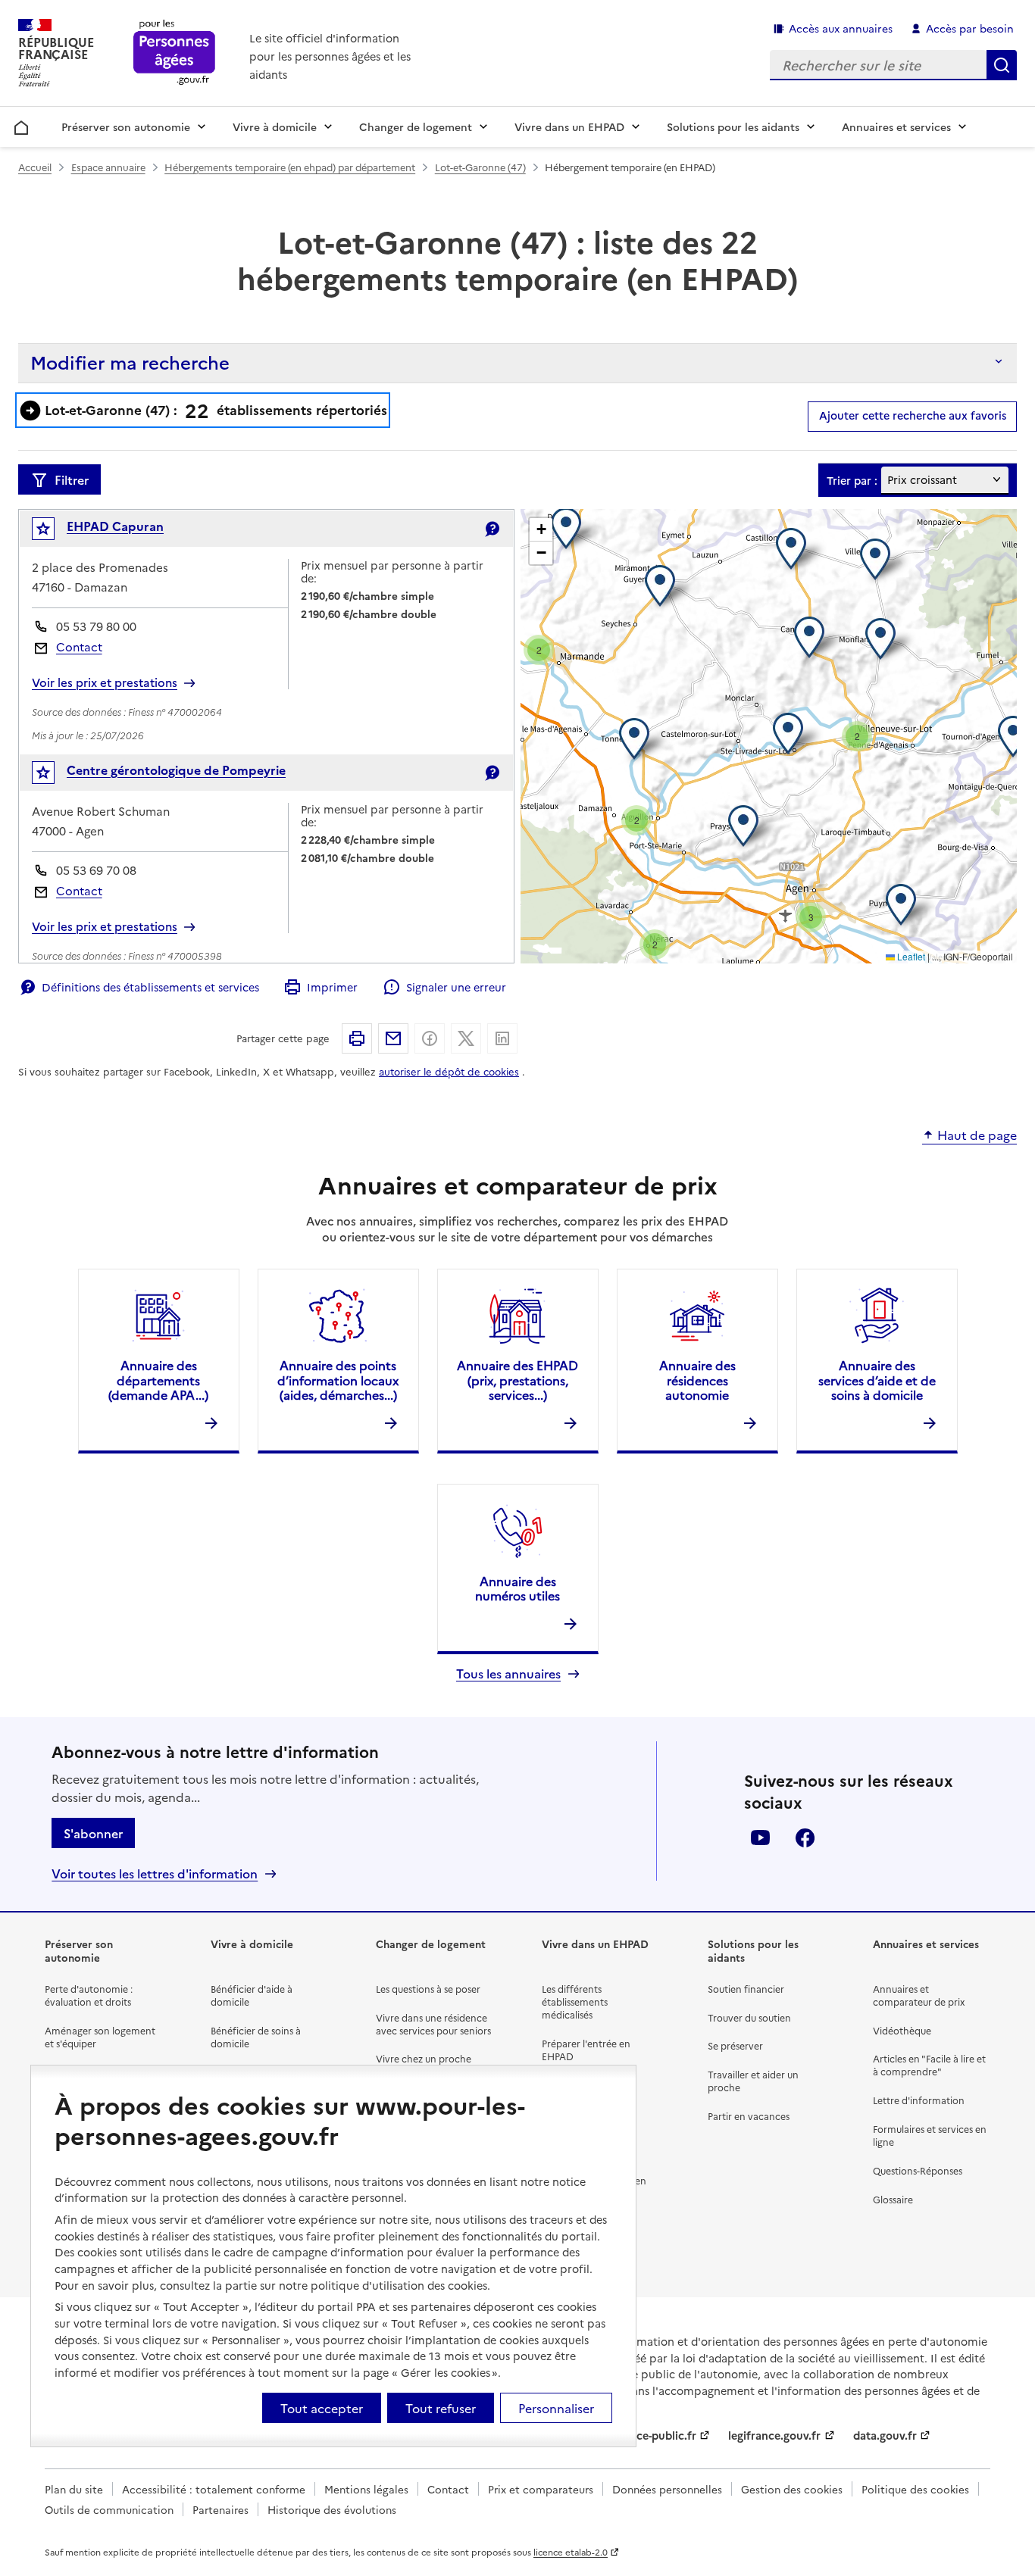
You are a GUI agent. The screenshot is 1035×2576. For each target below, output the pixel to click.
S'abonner (93, 1833)
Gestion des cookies (792, 2489)
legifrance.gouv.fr (774, 2435)
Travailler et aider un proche (753, 2081)
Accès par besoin (970, 28)
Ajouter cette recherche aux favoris (913, 415)
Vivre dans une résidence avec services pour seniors (433, 2024)
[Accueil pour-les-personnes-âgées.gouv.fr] (175, 53)
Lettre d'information (919, 2100)
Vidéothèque (902, 2030)
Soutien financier (746, 1989)
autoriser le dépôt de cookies (449, 1071)
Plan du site (74, 2489)
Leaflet (910, 956)
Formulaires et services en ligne (930, 2135)
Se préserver (735, 2045)
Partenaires (220, 2509)
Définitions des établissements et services (150, 987)
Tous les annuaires (508, 1674)
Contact (79, 646)
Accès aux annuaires (841, 28)
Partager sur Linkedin (502, 1038)
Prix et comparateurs (541, 2489)
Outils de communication (109, 2509)
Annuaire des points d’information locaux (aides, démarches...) (338, 1379)
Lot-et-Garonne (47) (480, 167)
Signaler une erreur (456, 987)
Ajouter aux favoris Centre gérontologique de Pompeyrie (53, 776)
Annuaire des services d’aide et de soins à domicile (877, 1379)
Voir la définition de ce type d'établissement (492, 529)
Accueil (22, 125)
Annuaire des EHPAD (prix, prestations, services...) (517, 1379)
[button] (791, 733)
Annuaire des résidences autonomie (697, 1379)
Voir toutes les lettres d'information (155, 1873)
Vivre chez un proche (424, 2058)
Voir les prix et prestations (105, 682)
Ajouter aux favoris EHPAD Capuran (53, 532)
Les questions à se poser (428, 1989)
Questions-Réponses (918, 2170)
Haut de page (977, 1135)
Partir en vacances (749, 2116)
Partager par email (393, 1038)
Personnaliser (556, 2408)
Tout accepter (322, 2408)
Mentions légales (366, 2489)
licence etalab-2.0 (571, 2552)
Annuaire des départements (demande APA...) (158, 1379)
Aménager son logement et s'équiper (100, 2037)
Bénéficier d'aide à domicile (252, 1995)
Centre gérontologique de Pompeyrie (176, 770)
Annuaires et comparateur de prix (919, 1995)
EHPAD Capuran (115, 526)
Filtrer (72, 479)
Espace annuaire (108, 167)
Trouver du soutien (749, 2017)
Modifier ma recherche (130, 362)
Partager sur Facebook (430, 1038)
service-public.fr (654, 2435)
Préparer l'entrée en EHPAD (586, 2050)
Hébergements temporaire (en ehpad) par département (290, 167)
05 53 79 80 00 (96, 626)
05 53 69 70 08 (96, 870)
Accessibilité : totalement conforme (214, 2489)
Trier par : (852, 481)
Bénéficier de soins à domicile (256, 2037)
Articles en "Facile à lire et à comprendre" (929, 2065)
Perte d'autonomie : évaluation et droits (89, 1995)
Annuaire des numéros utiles (517, 1588)
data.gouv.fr (885, 2435)
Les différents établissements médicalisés (575, 2001)
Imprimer (332, 987)
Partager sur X (466, 1038)
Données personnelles (667, 2489)
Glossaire (893, 2199)
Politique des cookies (915, 2489)
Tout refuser (441, 2408)
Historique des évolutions (332, 2509)
